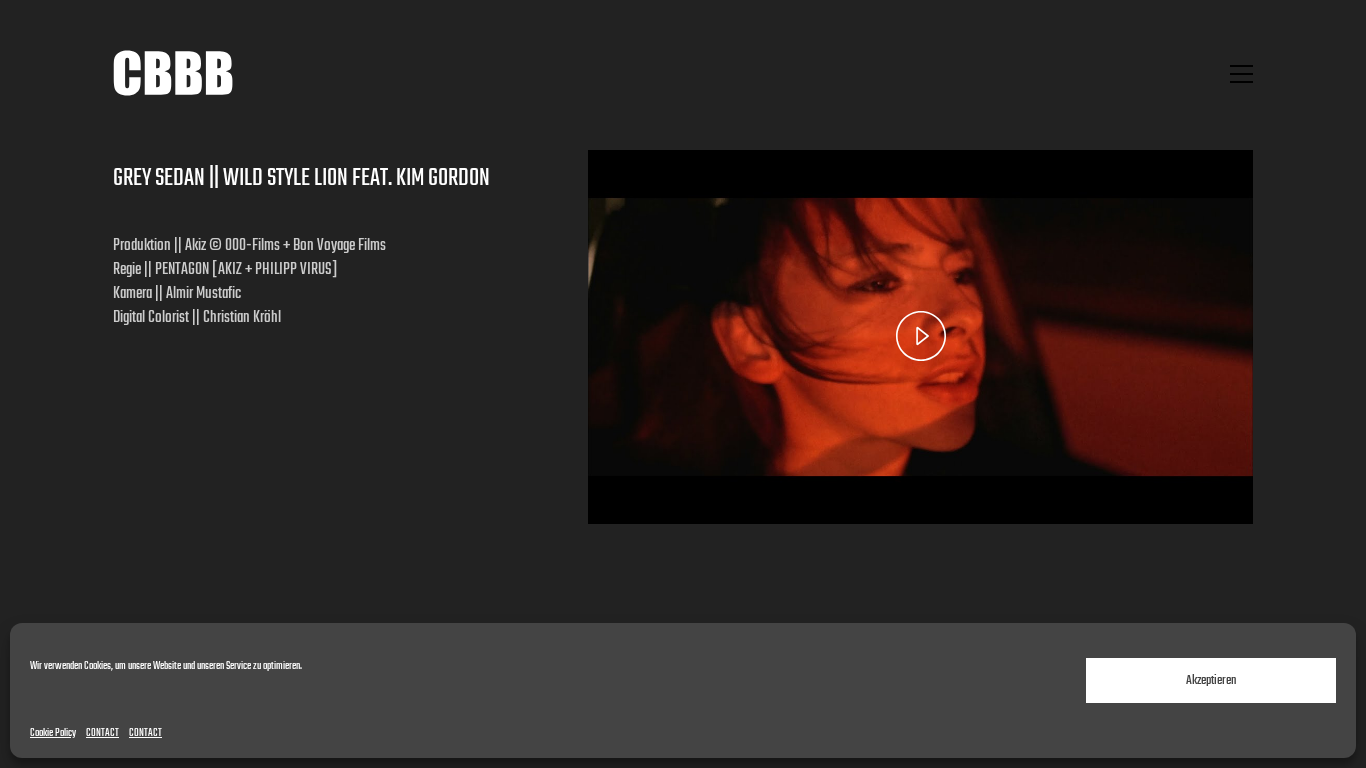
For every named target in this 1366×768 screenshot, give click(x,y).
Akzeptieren (1211, 680)
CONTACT (102, 733)
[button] (1241, 74)
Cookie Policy (53, 733)
